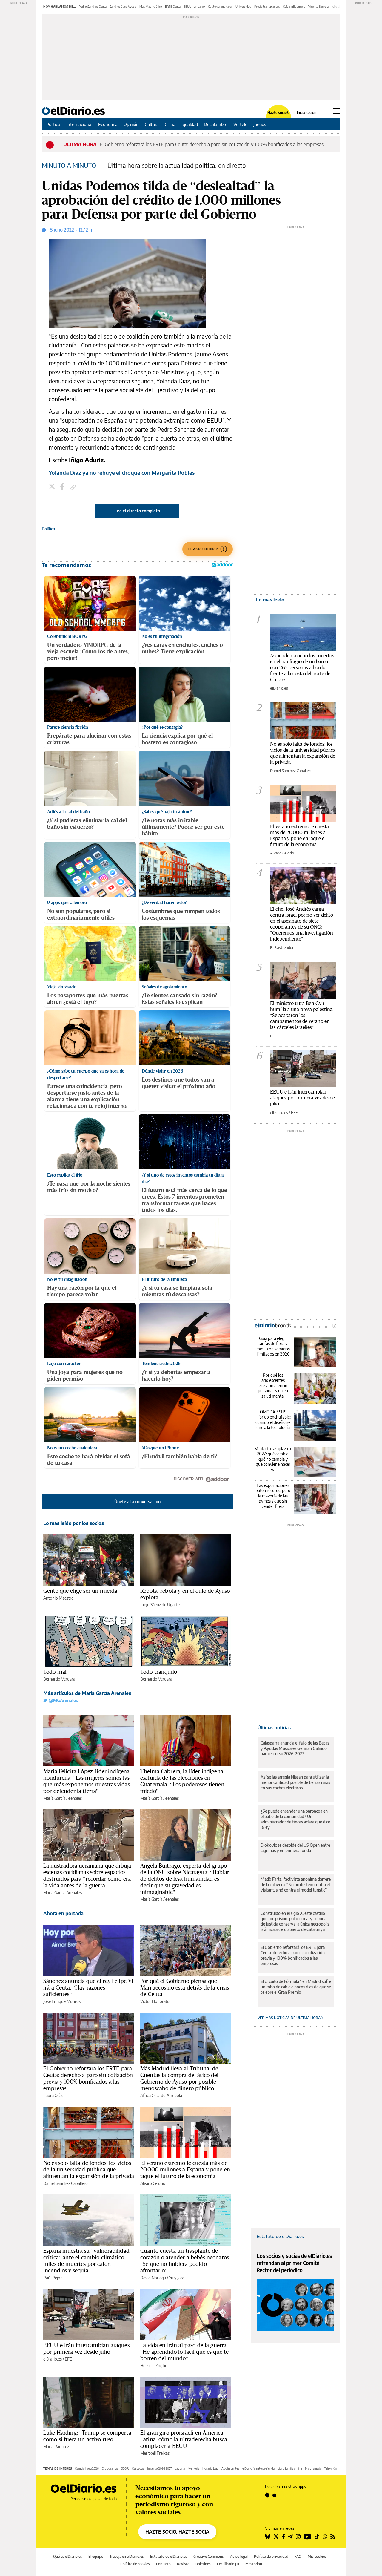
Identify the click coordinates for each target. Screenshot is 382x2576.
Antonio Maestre (58, 1598)
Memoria (194, 2468)
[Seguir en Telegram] (290, 2537)
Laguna (180, 2468)
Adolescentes (230, 2468)
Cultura (152, 124)
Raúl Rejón (53, 2278)
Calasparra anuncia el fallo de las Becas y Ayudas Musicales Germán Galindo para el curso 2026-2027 (295, 1748)
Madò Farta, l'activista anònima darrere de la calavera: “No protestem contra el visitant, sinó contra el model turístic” (296, 1884)
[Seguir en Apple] (275, 2495)
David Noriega (153, 2278)
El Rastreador (282, 947)
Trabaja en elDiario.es (127, 2556)
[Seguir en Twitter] (276, 2537)
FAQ (298, 2556)
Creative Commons (209, 2556)
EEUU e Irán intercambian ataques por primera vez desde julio (86, 2348)
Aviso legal (239, 2556)
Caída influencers (294, 7)
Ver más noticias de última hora (289, 2018)
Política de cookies (135, 2564)
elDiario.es (53, 2359)
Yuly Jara (177, 2278)
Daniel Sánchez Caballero (66, 2183)
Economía (108, 124)
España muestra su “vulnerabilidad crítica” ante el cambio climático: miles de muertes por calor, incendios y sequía (86, 2260)
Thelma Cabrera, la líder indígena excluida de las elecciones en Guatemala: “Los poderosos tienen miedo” (182, 1781)
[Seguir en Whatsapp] (325, 2537)
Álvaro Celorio (153, 2183)
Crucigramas (110, 2468)
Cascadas (138, 2468)
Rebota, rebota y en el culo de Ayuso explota (185, 1594)
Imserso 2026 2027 (160, 2468)
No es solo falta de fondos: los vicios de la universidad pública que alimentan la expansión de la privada (89, 2169)
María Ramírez (56, 2446)
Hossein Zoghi (153, 2366)
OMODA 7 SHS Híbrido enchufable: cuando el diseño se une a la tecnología (273, 1420)
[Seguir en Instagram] (298, 2537)
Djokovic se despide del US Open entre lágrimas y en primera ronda (295, 1848)
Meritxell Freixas (155, 2453)
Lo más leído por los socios (74, 1523)
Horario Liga (210, 2468)
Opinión (131, 124)
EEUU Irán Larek (194, 7)
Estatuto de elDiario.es (280, 2236)
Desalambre (216, 124)
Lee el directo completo (137, 511)
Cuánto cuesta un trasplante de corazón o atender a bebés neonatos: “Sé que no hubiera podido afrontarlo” (185, 2260)
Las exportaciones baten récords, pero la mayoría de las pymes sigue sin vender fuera (273, 1496)
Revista (183, 2564)
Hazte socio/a (279, 113)
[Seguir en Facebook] (283, 2537)
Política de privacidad (271, 2556)
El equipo (96, 2556)
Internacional (79, 124)
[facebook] (63, 487)
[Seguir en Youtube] (307, 2537)
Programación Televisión (321, 2468)
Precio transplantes (267, 7)
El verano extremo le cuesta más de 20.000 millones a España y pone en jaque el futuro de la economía (185, 2169)
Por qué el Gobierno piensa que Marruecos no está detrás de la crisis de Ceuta (185, 1987)
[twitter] (53, 487)
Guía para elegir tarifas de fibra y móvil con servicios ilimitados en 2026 (273, 1346)
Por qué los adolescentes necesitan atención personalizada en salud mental (273, 1386)
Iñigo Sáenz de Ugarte (160, 1605)
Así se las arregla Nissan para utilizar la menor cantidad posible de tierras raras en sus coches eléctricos (295, 1782)
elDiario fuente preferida (258, 2468)
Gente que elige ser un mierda (80, 1591)
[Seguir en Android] (267, 2495)
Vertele (240, 124)
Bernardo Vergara (59, 1679)
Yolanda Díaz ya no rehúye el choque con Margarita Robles (122, 473)
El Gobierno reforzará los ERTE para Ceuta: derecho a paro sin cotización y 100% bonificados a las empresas (212, 144)
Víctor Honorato (155, 2001)
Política (53, 124)
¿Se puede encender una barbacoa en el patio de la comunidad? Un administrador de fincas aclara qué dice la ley (295, 1819)
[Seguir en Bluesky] (268, 2537)
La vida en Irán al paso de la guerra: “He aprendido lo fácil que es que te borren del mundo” (184, 2352)
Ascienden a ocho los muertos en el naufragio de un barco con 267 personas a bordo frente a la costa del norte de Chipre (302, 667)
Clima (170, 124)
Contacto (163, 2564)
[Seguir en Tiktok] (317, 2537)
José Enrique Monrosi (62, 2001)
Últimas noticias (274, 1727)
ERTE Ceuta (173, 7)
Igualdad (190, 124)
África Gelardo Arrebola (161, 2095)
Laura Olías (53, 2095)
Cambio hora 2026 (87, 2468)
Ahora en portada (63, 1913)
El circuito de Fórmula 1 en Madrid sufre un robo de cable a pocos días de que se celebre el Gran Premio (296, 1987)
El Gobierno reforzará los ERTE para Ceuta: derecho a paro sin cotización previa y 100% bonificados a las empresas (88, 2078)
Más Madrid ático (151, 7)
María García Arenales (63, 1798)
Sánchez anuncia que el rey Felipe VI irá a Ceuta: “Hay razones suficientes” (88, 1987)
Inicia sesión (307, 113)
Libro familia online (290, 2468)
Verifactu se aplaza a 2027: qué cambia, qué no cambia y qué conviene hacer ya (273, 1459)
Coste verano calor (220, 7)
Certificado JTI (228, 2564)
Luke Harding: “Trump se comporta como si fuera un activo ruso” (87, 2436)
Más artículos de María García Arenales (87, 1693)
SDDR (125, 2468)
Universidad (243, 7)
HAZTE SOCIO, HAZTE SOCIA (177, 2532)
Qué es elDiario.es (68, 2556)
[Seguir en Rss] (333, 2537)
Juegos (260, 124)
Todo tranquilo (159, 1672)
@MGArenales (63, 1700)
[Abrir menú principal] (336, 111)
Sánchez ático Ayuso (123, 7)
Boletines (203, 2564)
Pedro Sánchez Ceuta (93, 7)
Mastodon (254, 2564)
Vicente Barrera (318, 7)
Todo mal (55, 1672)
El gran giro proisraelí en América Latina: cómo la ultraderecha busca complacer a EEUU (184, 2439)
